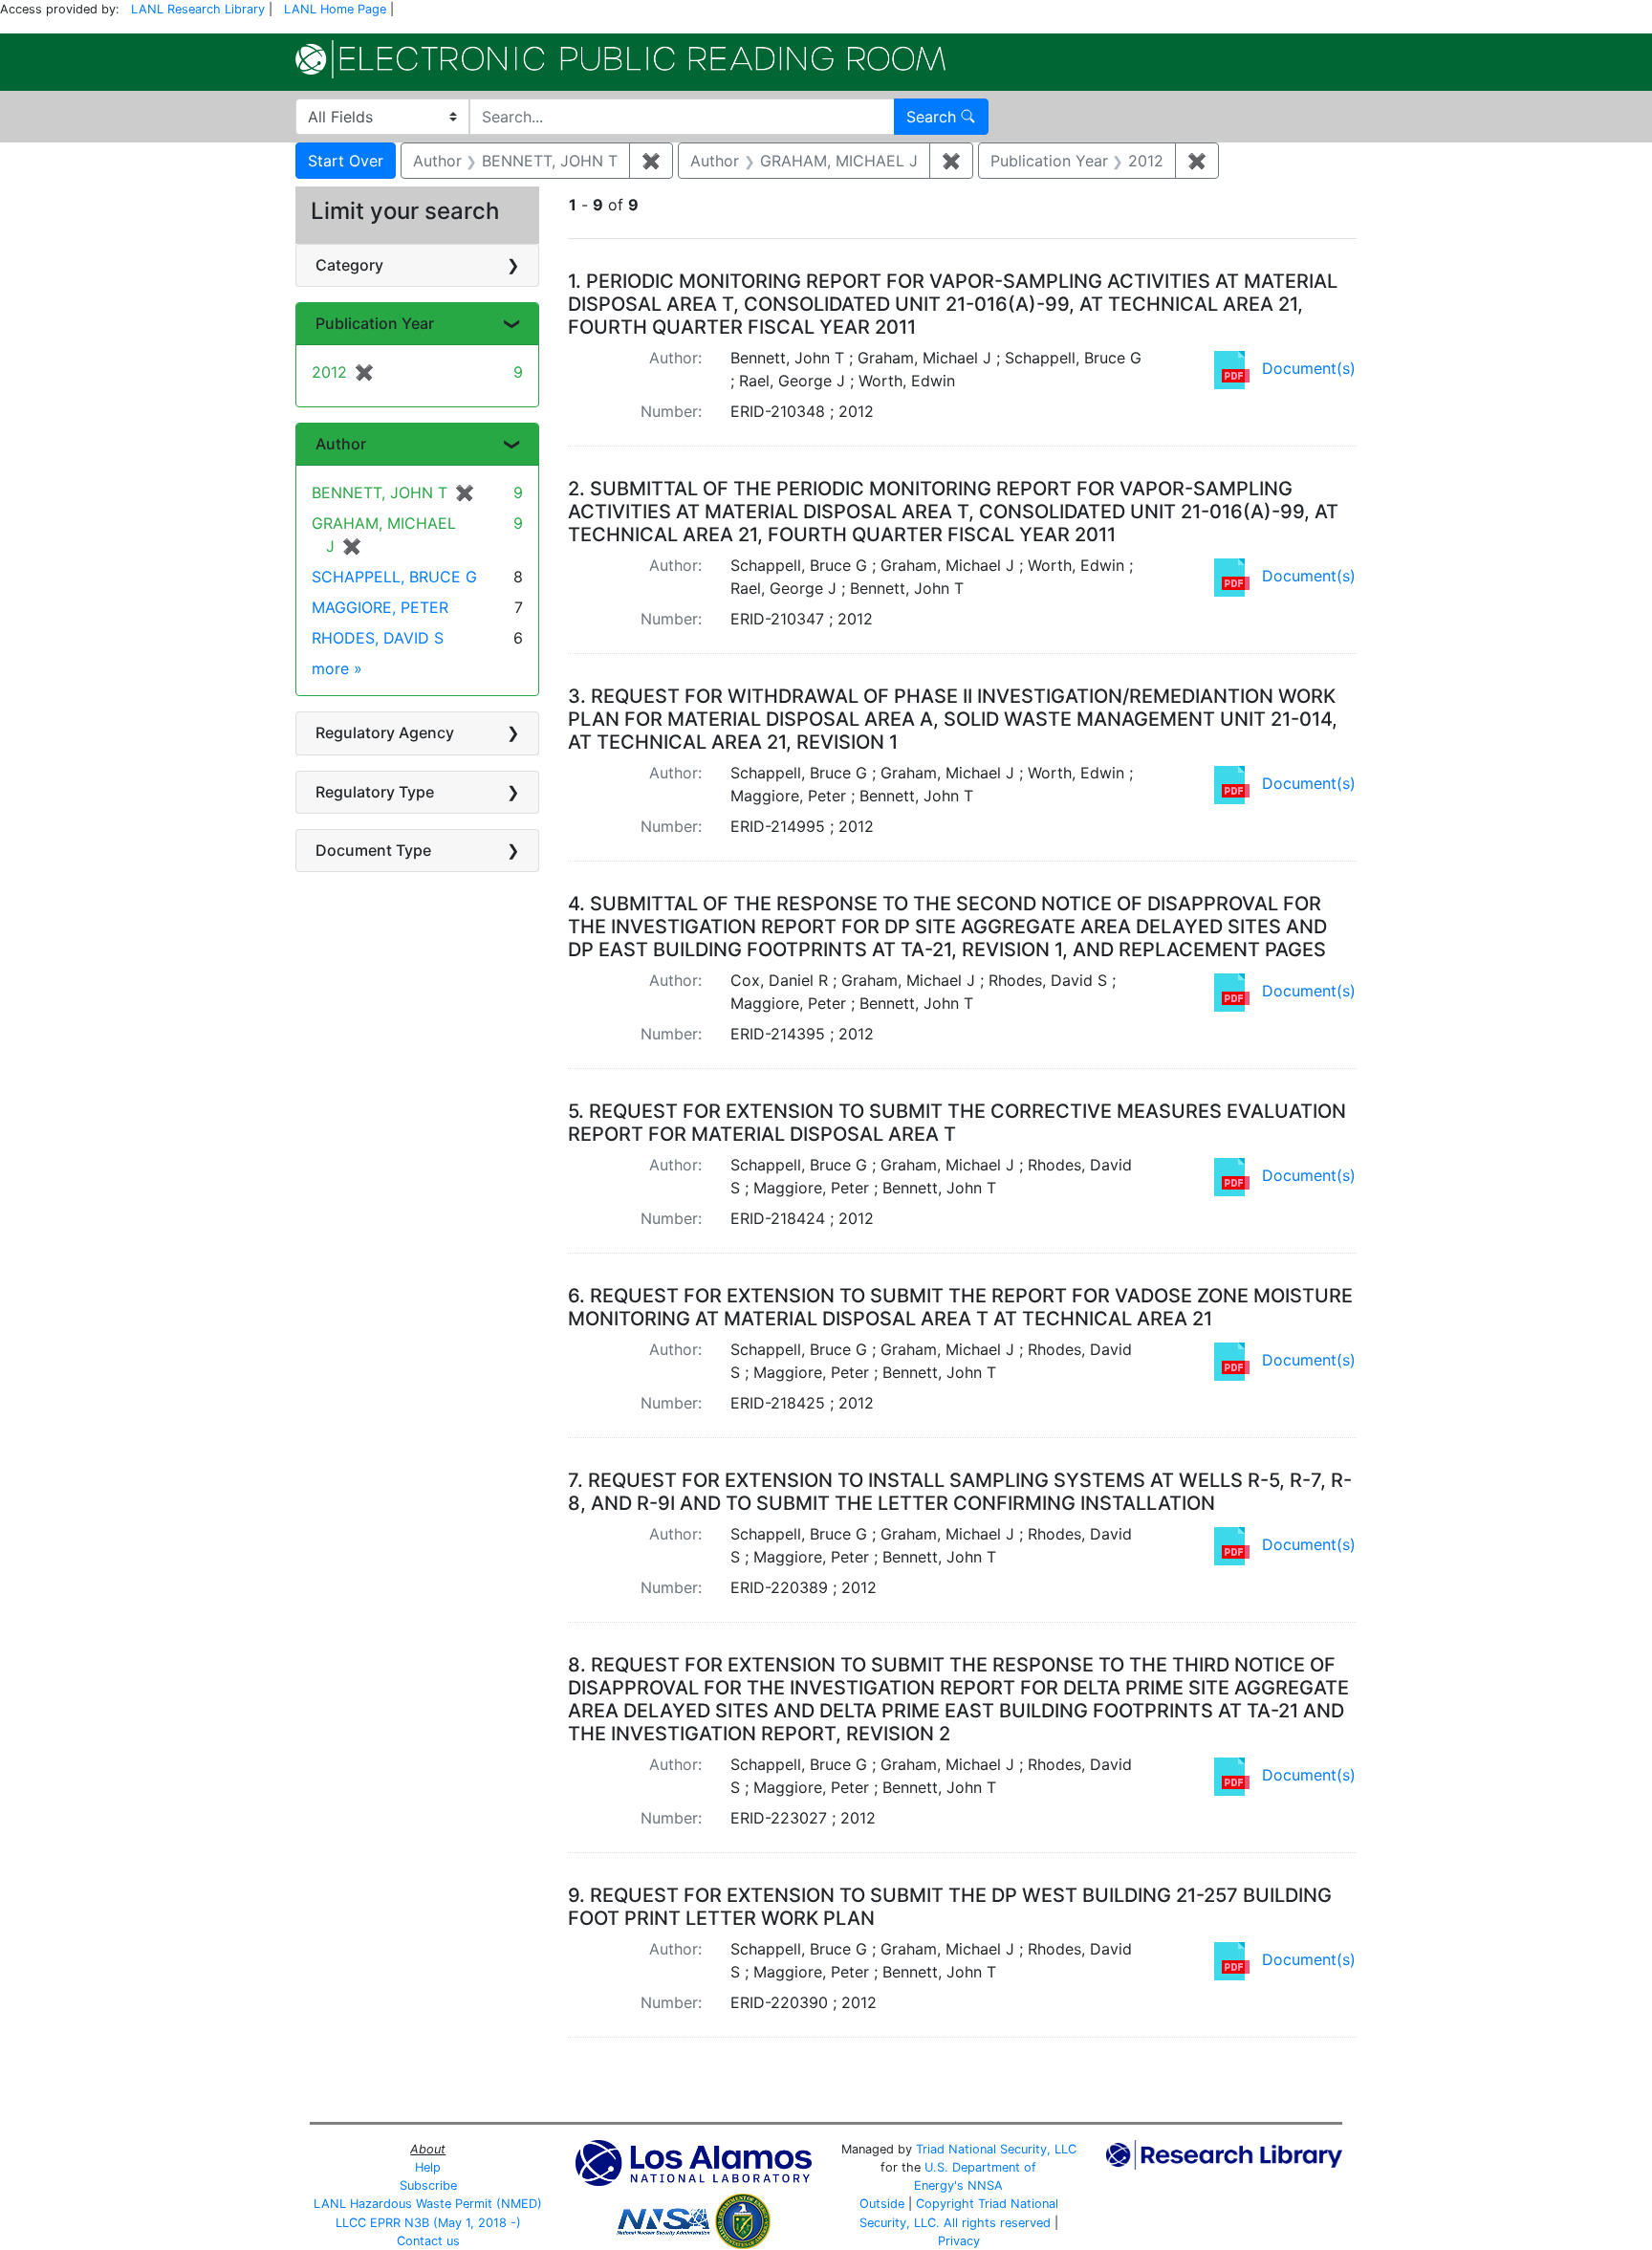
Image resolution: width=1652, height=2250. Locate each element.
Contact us (428, 2241)
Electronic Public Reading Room (620, 59)
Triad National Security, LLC (996, 2149)
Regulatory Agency (385, 732)
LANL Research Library (198, 9)
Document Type (373, 850)
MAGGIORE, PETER (380, 607)
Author (341, 444)
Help (428, 2167)
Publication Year (375, 323)
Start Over (346, 161)
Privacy (959, 2241)
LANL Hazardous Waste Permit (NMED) (428, 2204)
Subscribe (428, 2185)
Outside (882, 2204)
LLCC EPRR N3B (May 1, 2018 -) (428, 2223)
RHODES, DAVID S (378, 638)
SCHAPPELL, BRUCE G (394, 577)
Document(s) (1309, 368)
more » (337, 668)
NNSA (985, 2185)
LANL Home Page (335, 9)
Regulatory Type (375, 792)
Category (349, 265)
